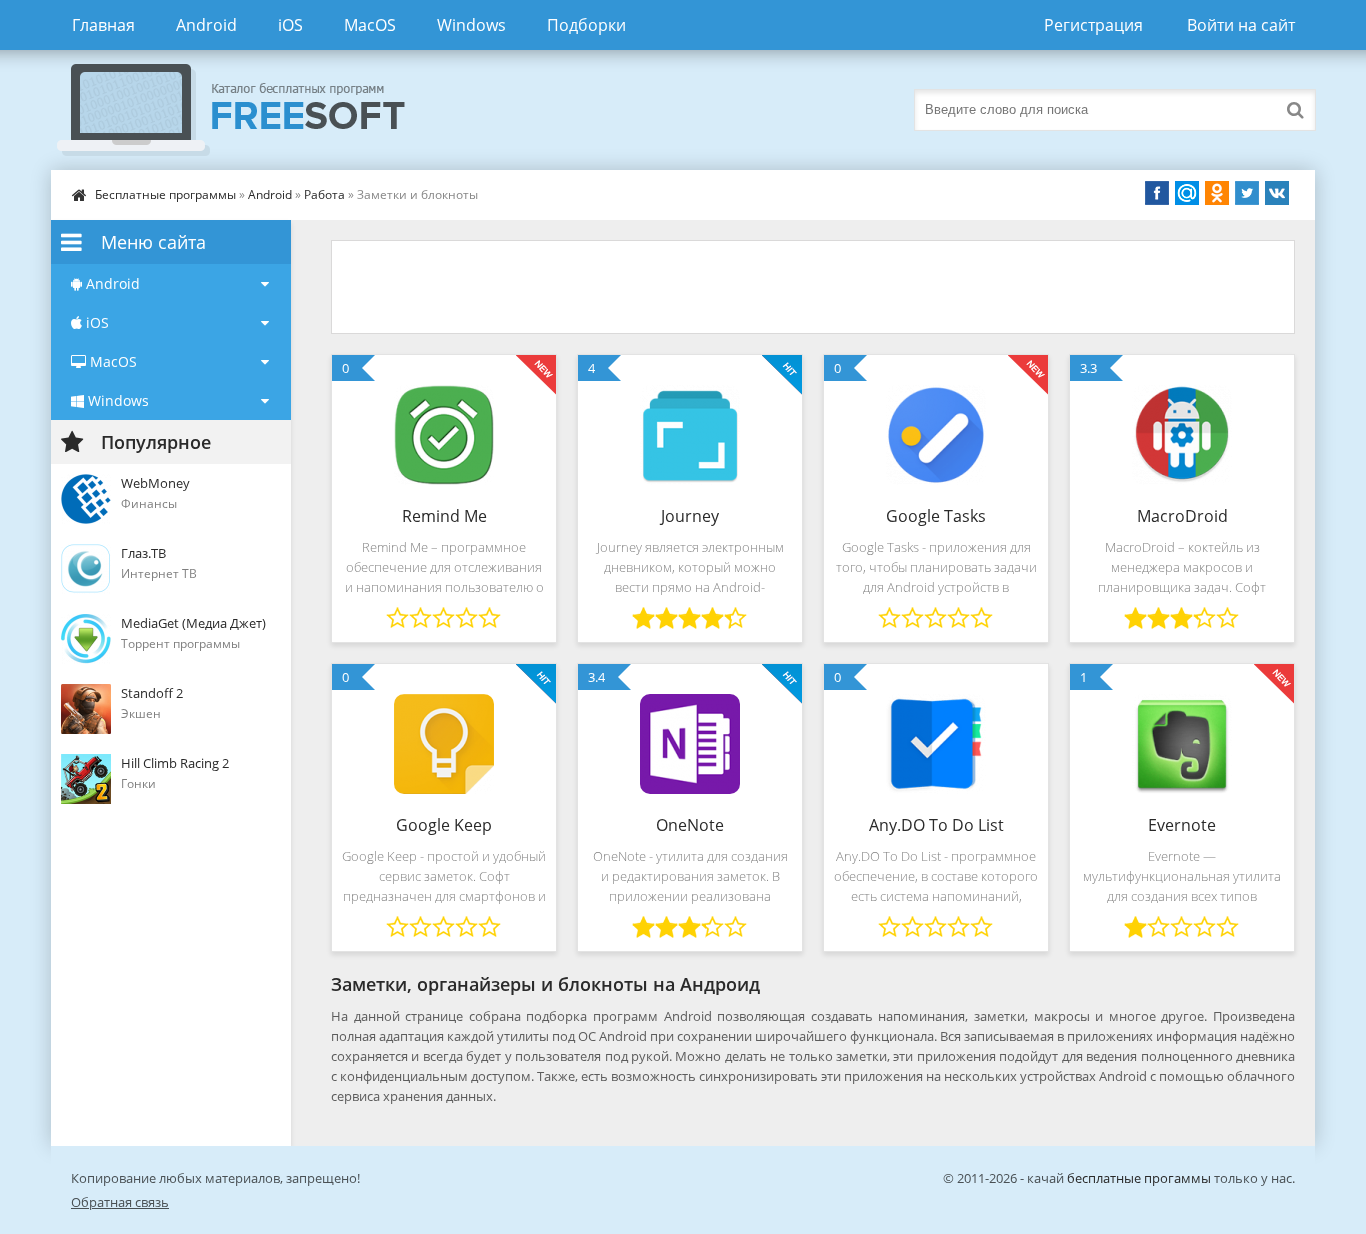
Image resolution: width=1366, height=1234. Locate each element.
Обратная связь (120, 1202)
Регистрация (1093, 25)
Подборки (586, 25)
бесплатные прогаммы (1139, 1178)
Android (206, 25)
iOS (290, 25)
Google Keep (444, 825)
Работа (324, 194)
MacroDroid (1182, 516)
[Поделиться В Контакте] (1277, 193)
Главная (103, 25)
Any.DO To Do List (936, 825)
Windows (471, 25)
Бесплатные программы (165, 194)
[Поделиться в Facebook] (1157, 193)
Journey (690, 516)
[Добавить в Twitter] (1247, 193)
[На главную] (251, 110)
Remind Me (444, 516)
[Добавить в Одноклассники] (1217, 193)
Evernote (1182, 825)
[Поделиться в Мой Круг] (1187, 193)
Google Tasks (936, 516)
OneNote (690, 825)
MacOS (370, 25)
